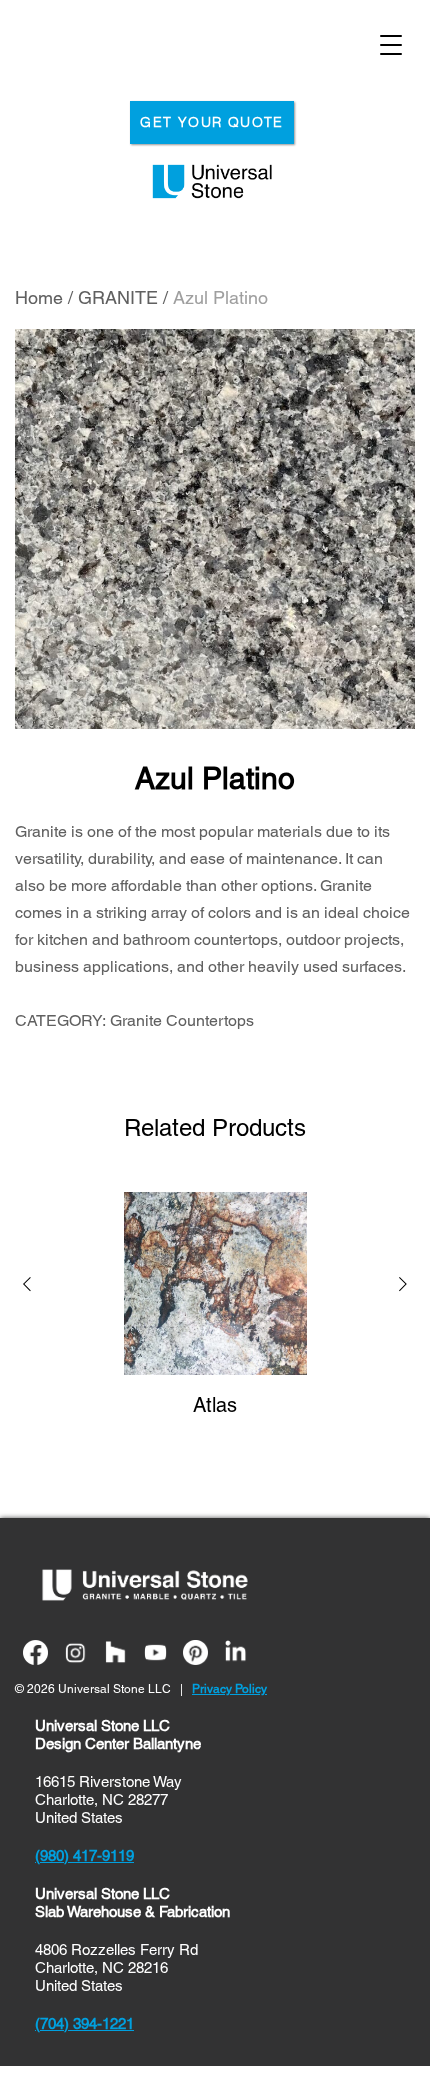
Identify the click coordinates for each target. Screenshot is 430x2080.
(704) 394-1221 (84, 2023)
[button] (27, 1287)
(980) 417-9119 (84, 1855)
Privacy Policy (229, 1689)
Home (39, 297)
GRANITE (118, 297)
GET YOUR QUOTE (212, 122)
